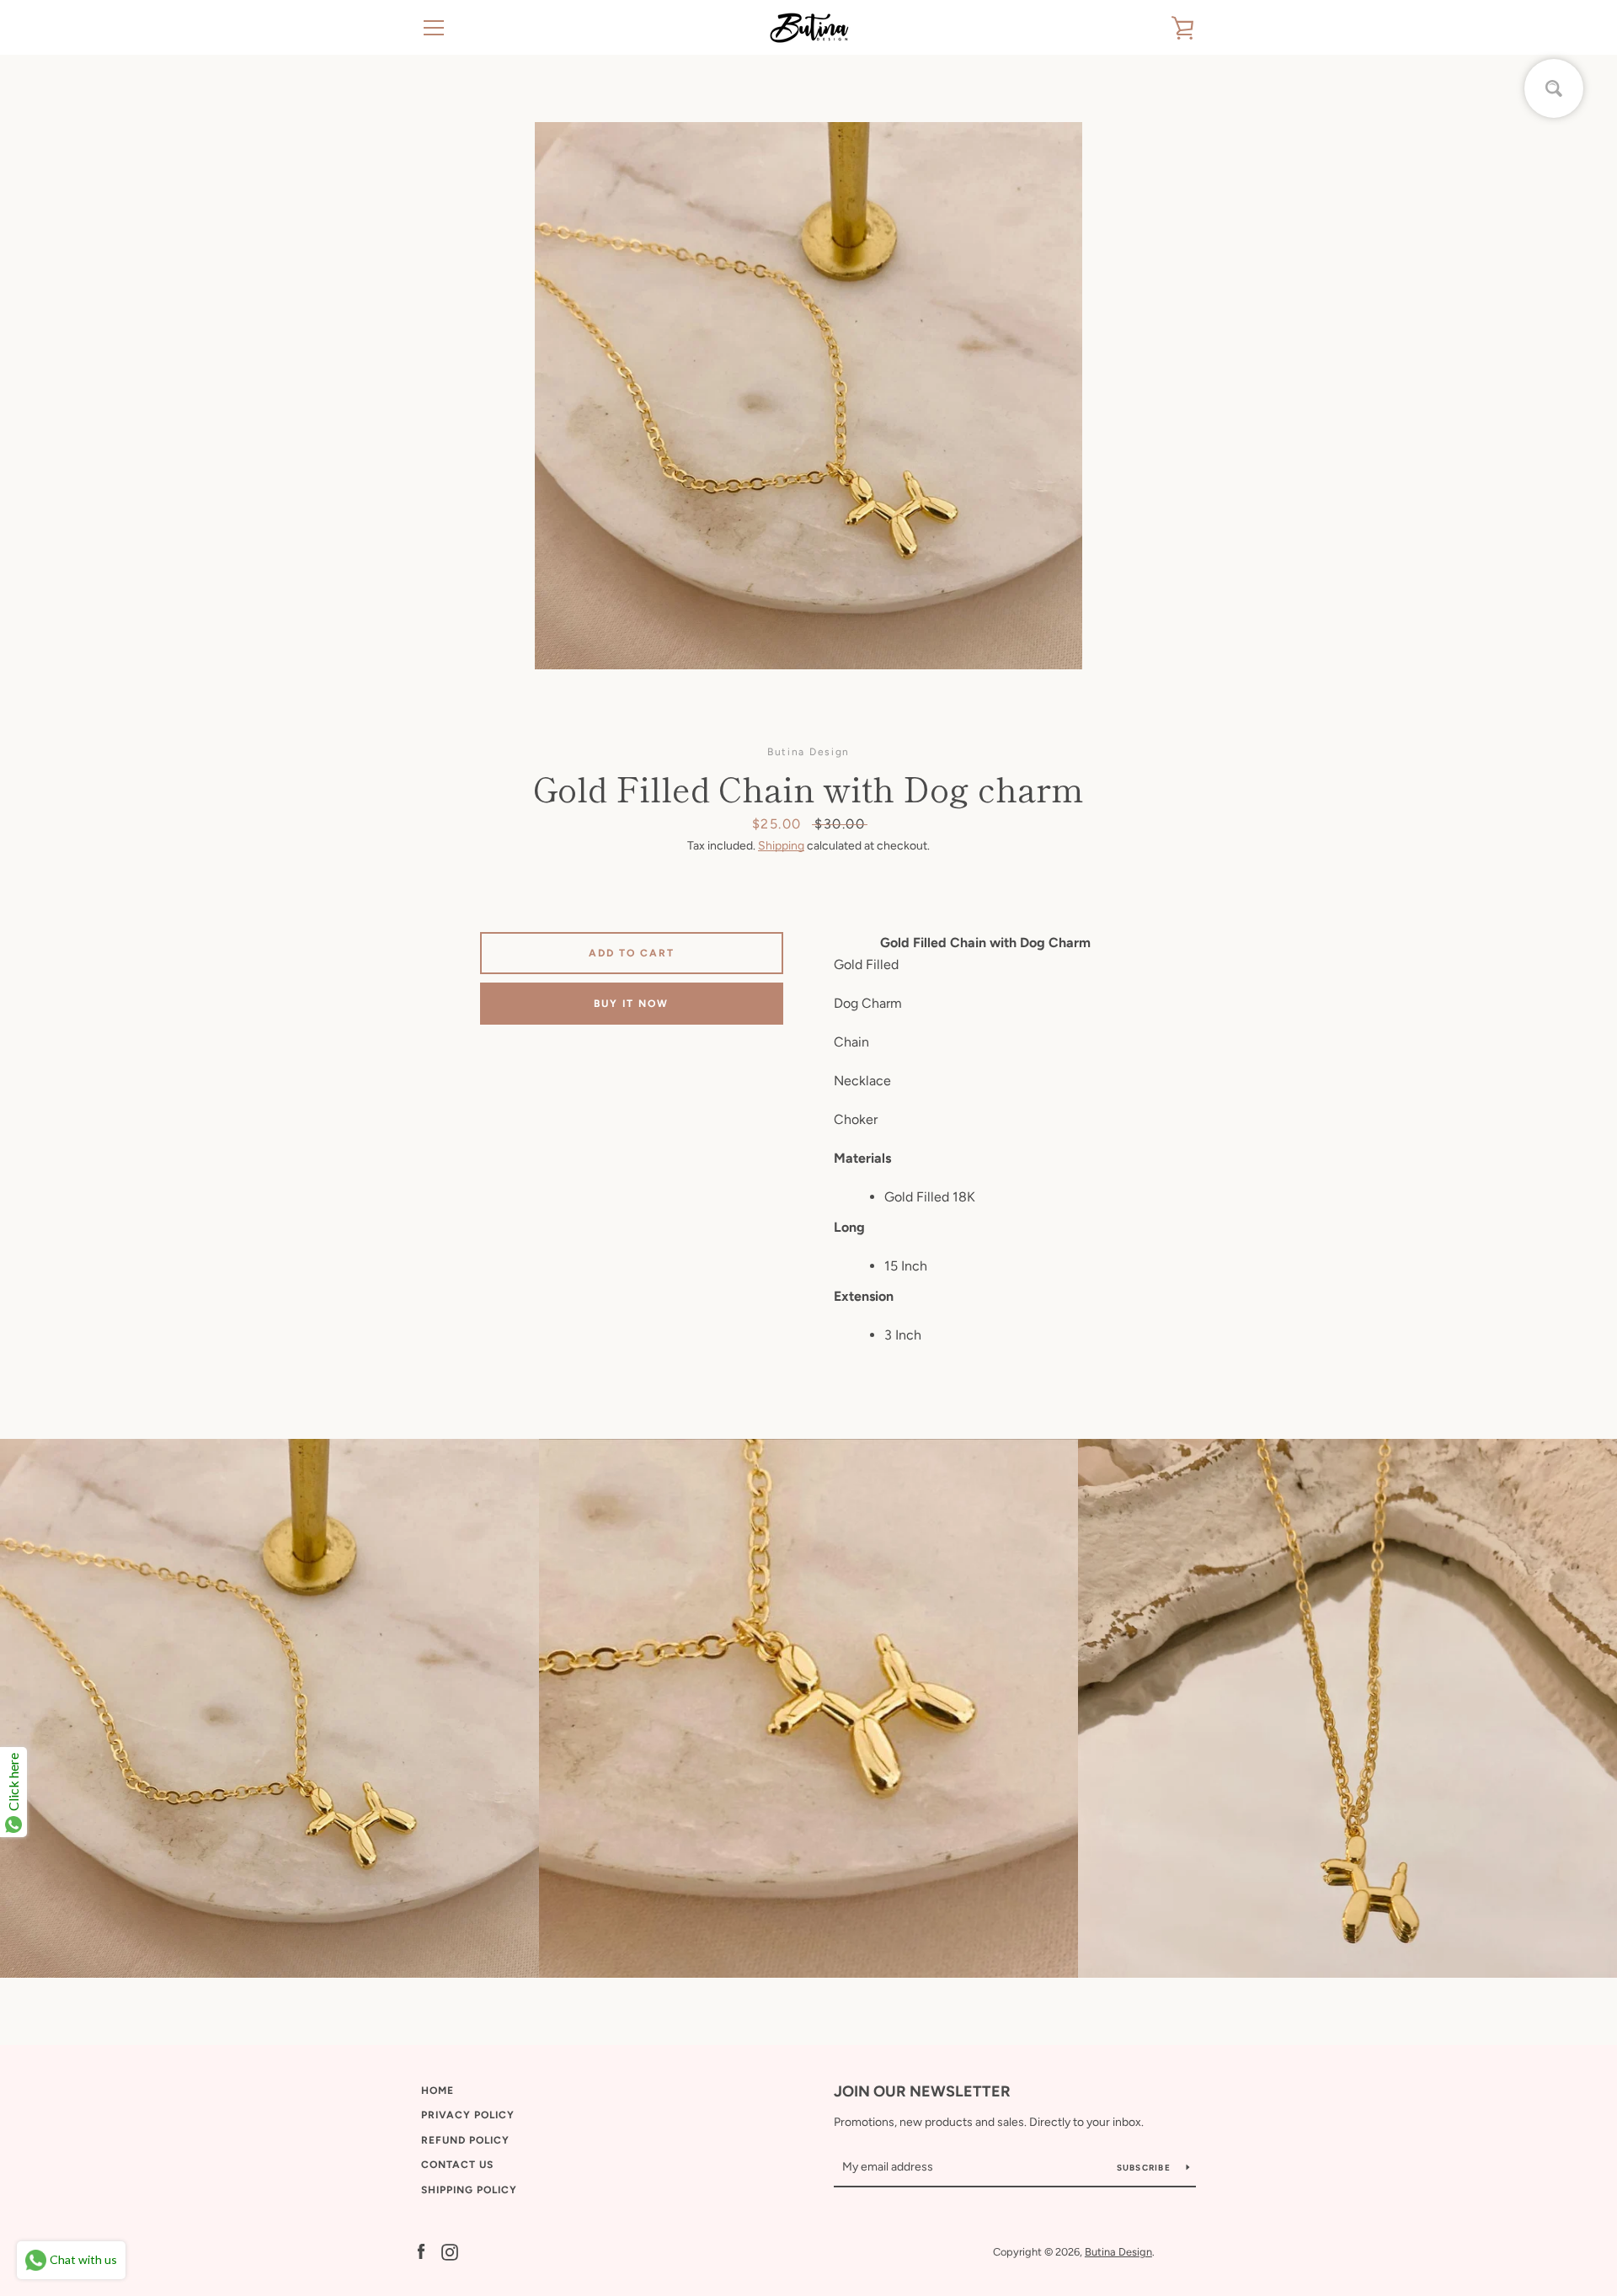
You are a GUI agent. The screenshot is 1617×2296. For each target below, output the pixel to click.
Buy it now (631, 1004)
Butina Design (1118, 2252)
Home (438, 2091)
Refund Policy (465, 2140)
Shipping (781, 846)
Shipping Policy (469, 2190)
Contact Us (457, 2165)
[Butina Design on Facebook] (421, 2251)
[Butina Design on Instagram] (450, 2251)
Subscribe (1145, 2168)
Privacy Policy (468, 2115)
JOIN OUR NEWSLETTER (922, 2091)
